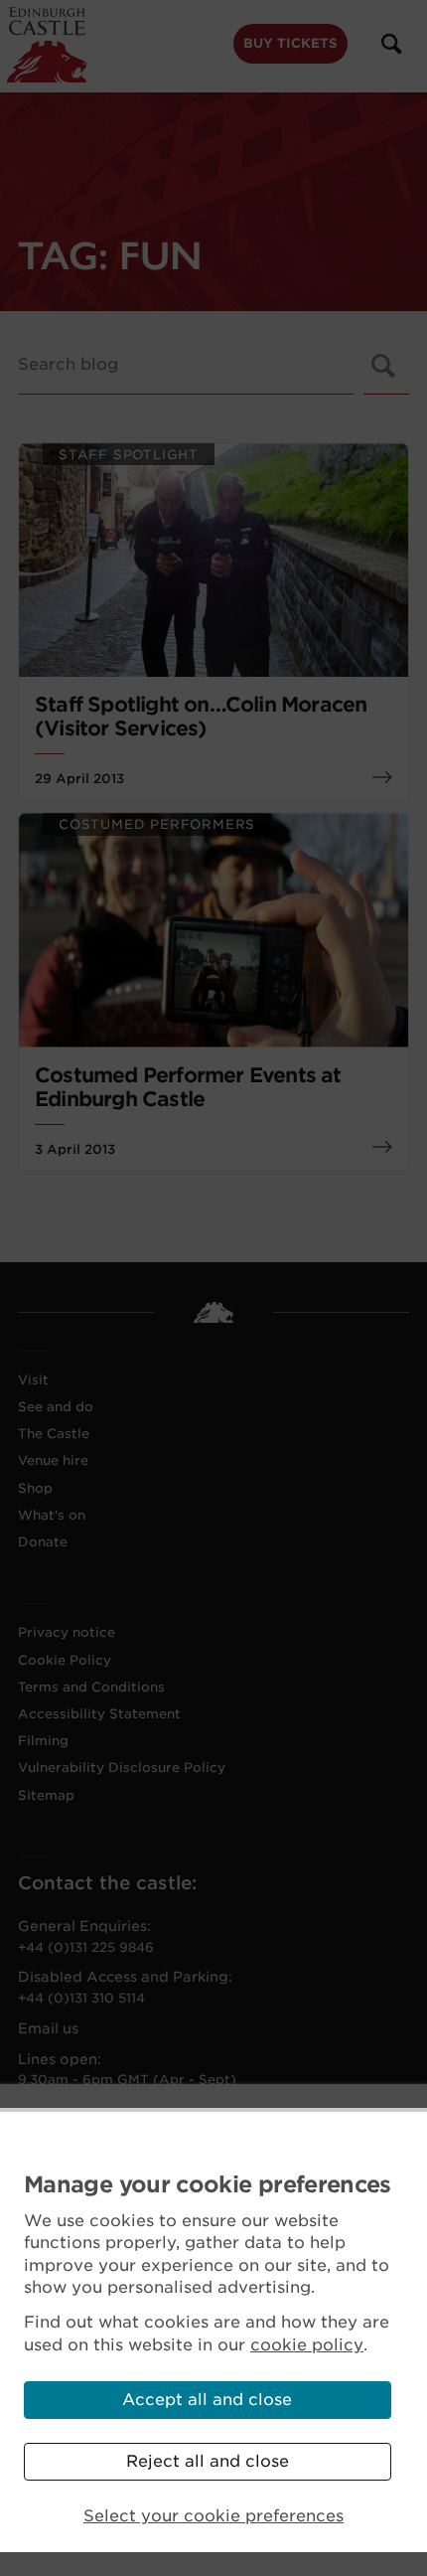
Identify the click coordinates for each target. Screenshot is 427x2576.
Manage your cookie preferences (208, 2184)
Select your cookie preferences (213, 2516)
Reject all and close (208, 2461)
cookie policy (307, 2345)
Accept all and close (207, 2400)
